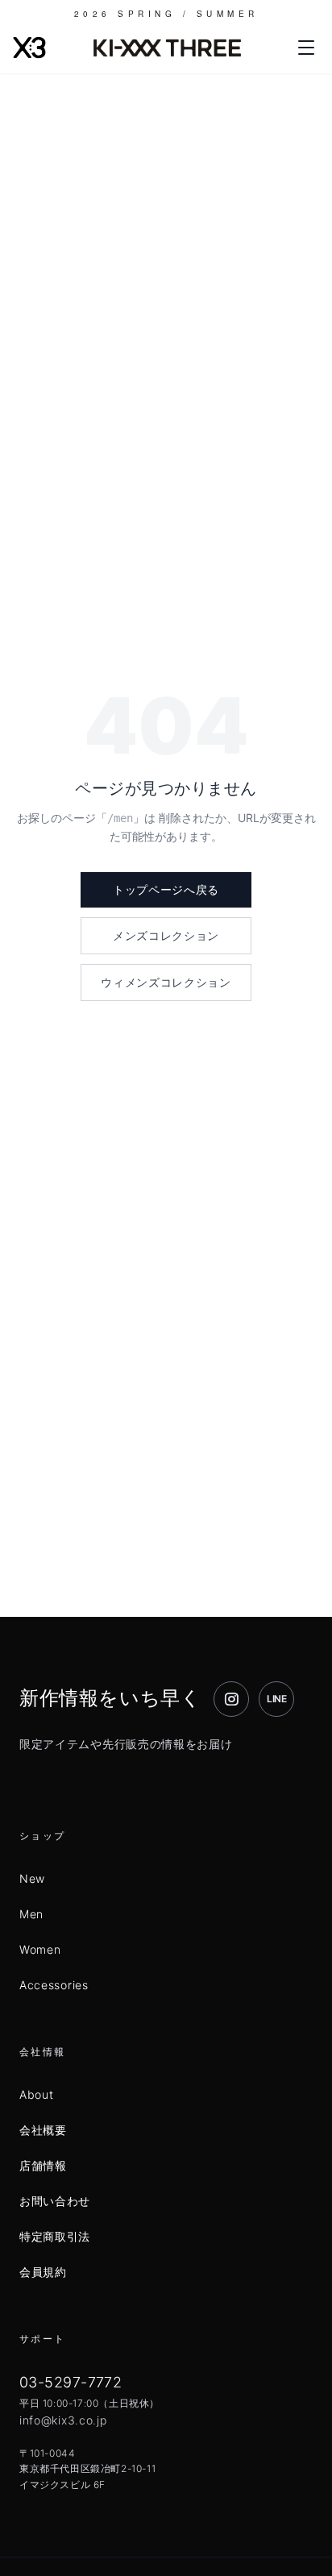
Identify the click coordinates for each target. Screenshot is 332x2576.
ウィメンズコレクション (166, 982)
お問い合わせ (55, 2201)
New (32, 1878)
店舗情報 (43, 2165)
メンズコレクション (166, 935)
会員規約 (43, 2272)
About (37, 2094)
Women (40, 1949)
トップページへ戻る (166, 889)
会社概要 (43, 2130)
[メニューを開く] (306, 48)
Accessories (54, 1985)
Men (31, 1914)
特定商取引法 (55, 2236)
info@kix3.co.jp (63, 2420)
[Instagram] (231, 1699)
